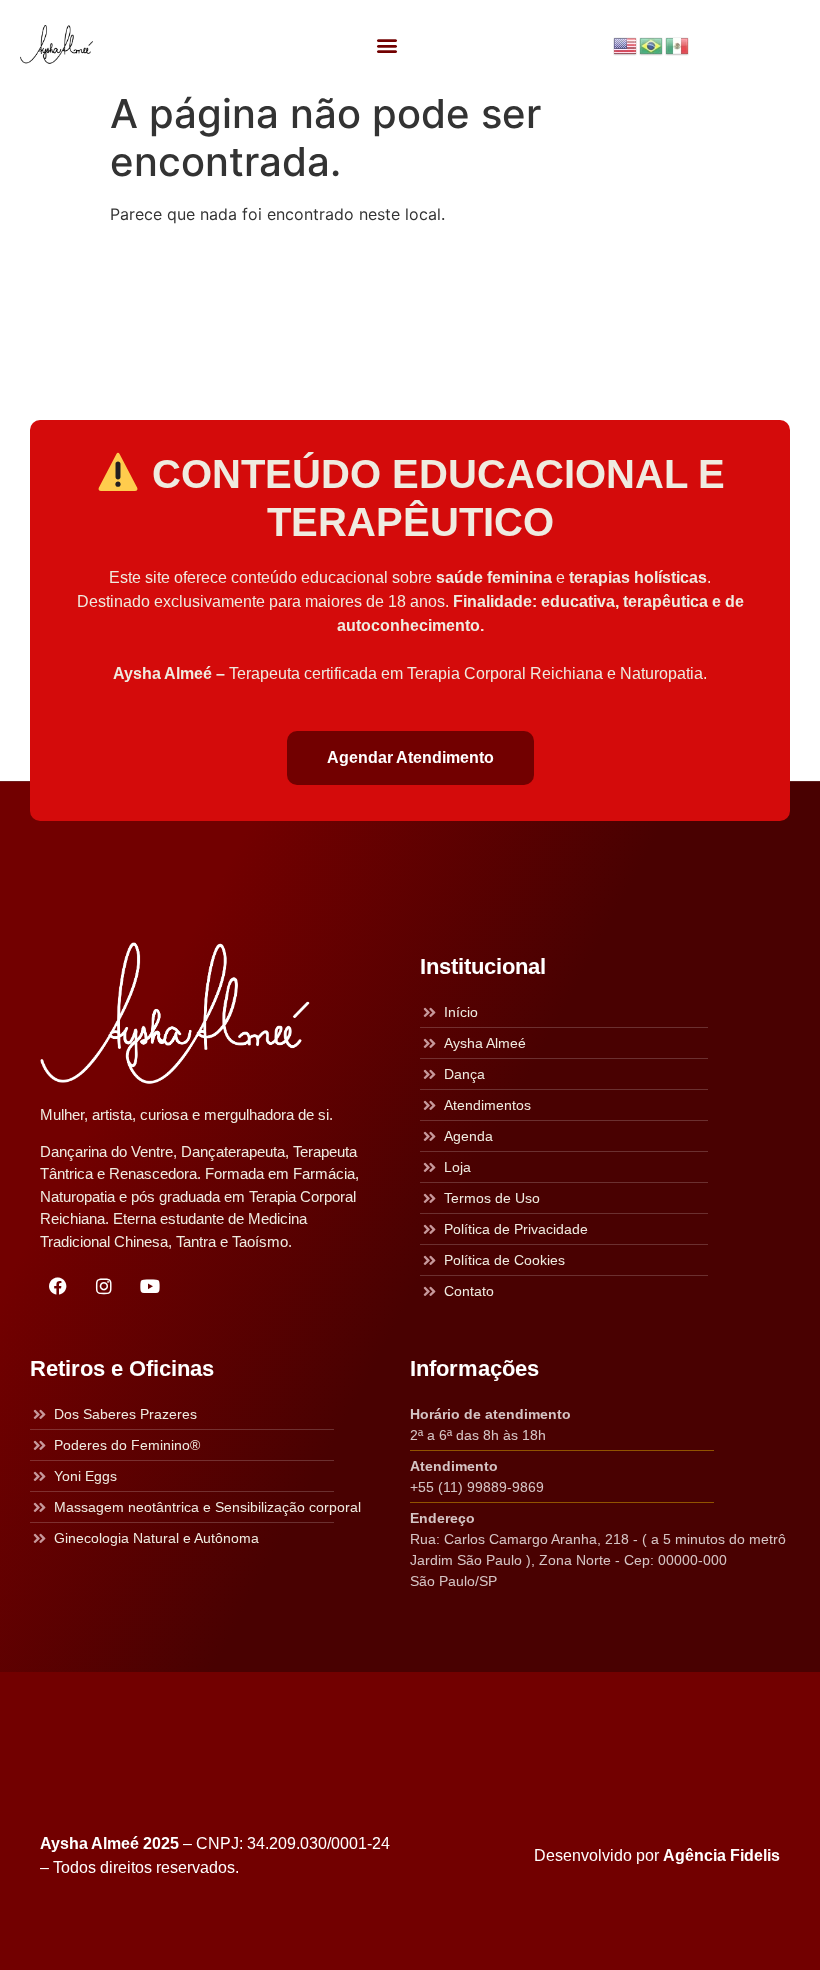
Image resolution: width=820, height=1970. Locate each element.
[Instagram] (104, 1286)
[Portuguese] (652, 44)
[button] (386, 44)
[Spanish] (678, 44)
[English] (626, 44)
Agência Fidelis (721, 1855)
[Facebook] (58, 1286)
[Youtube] (150, 1286)
